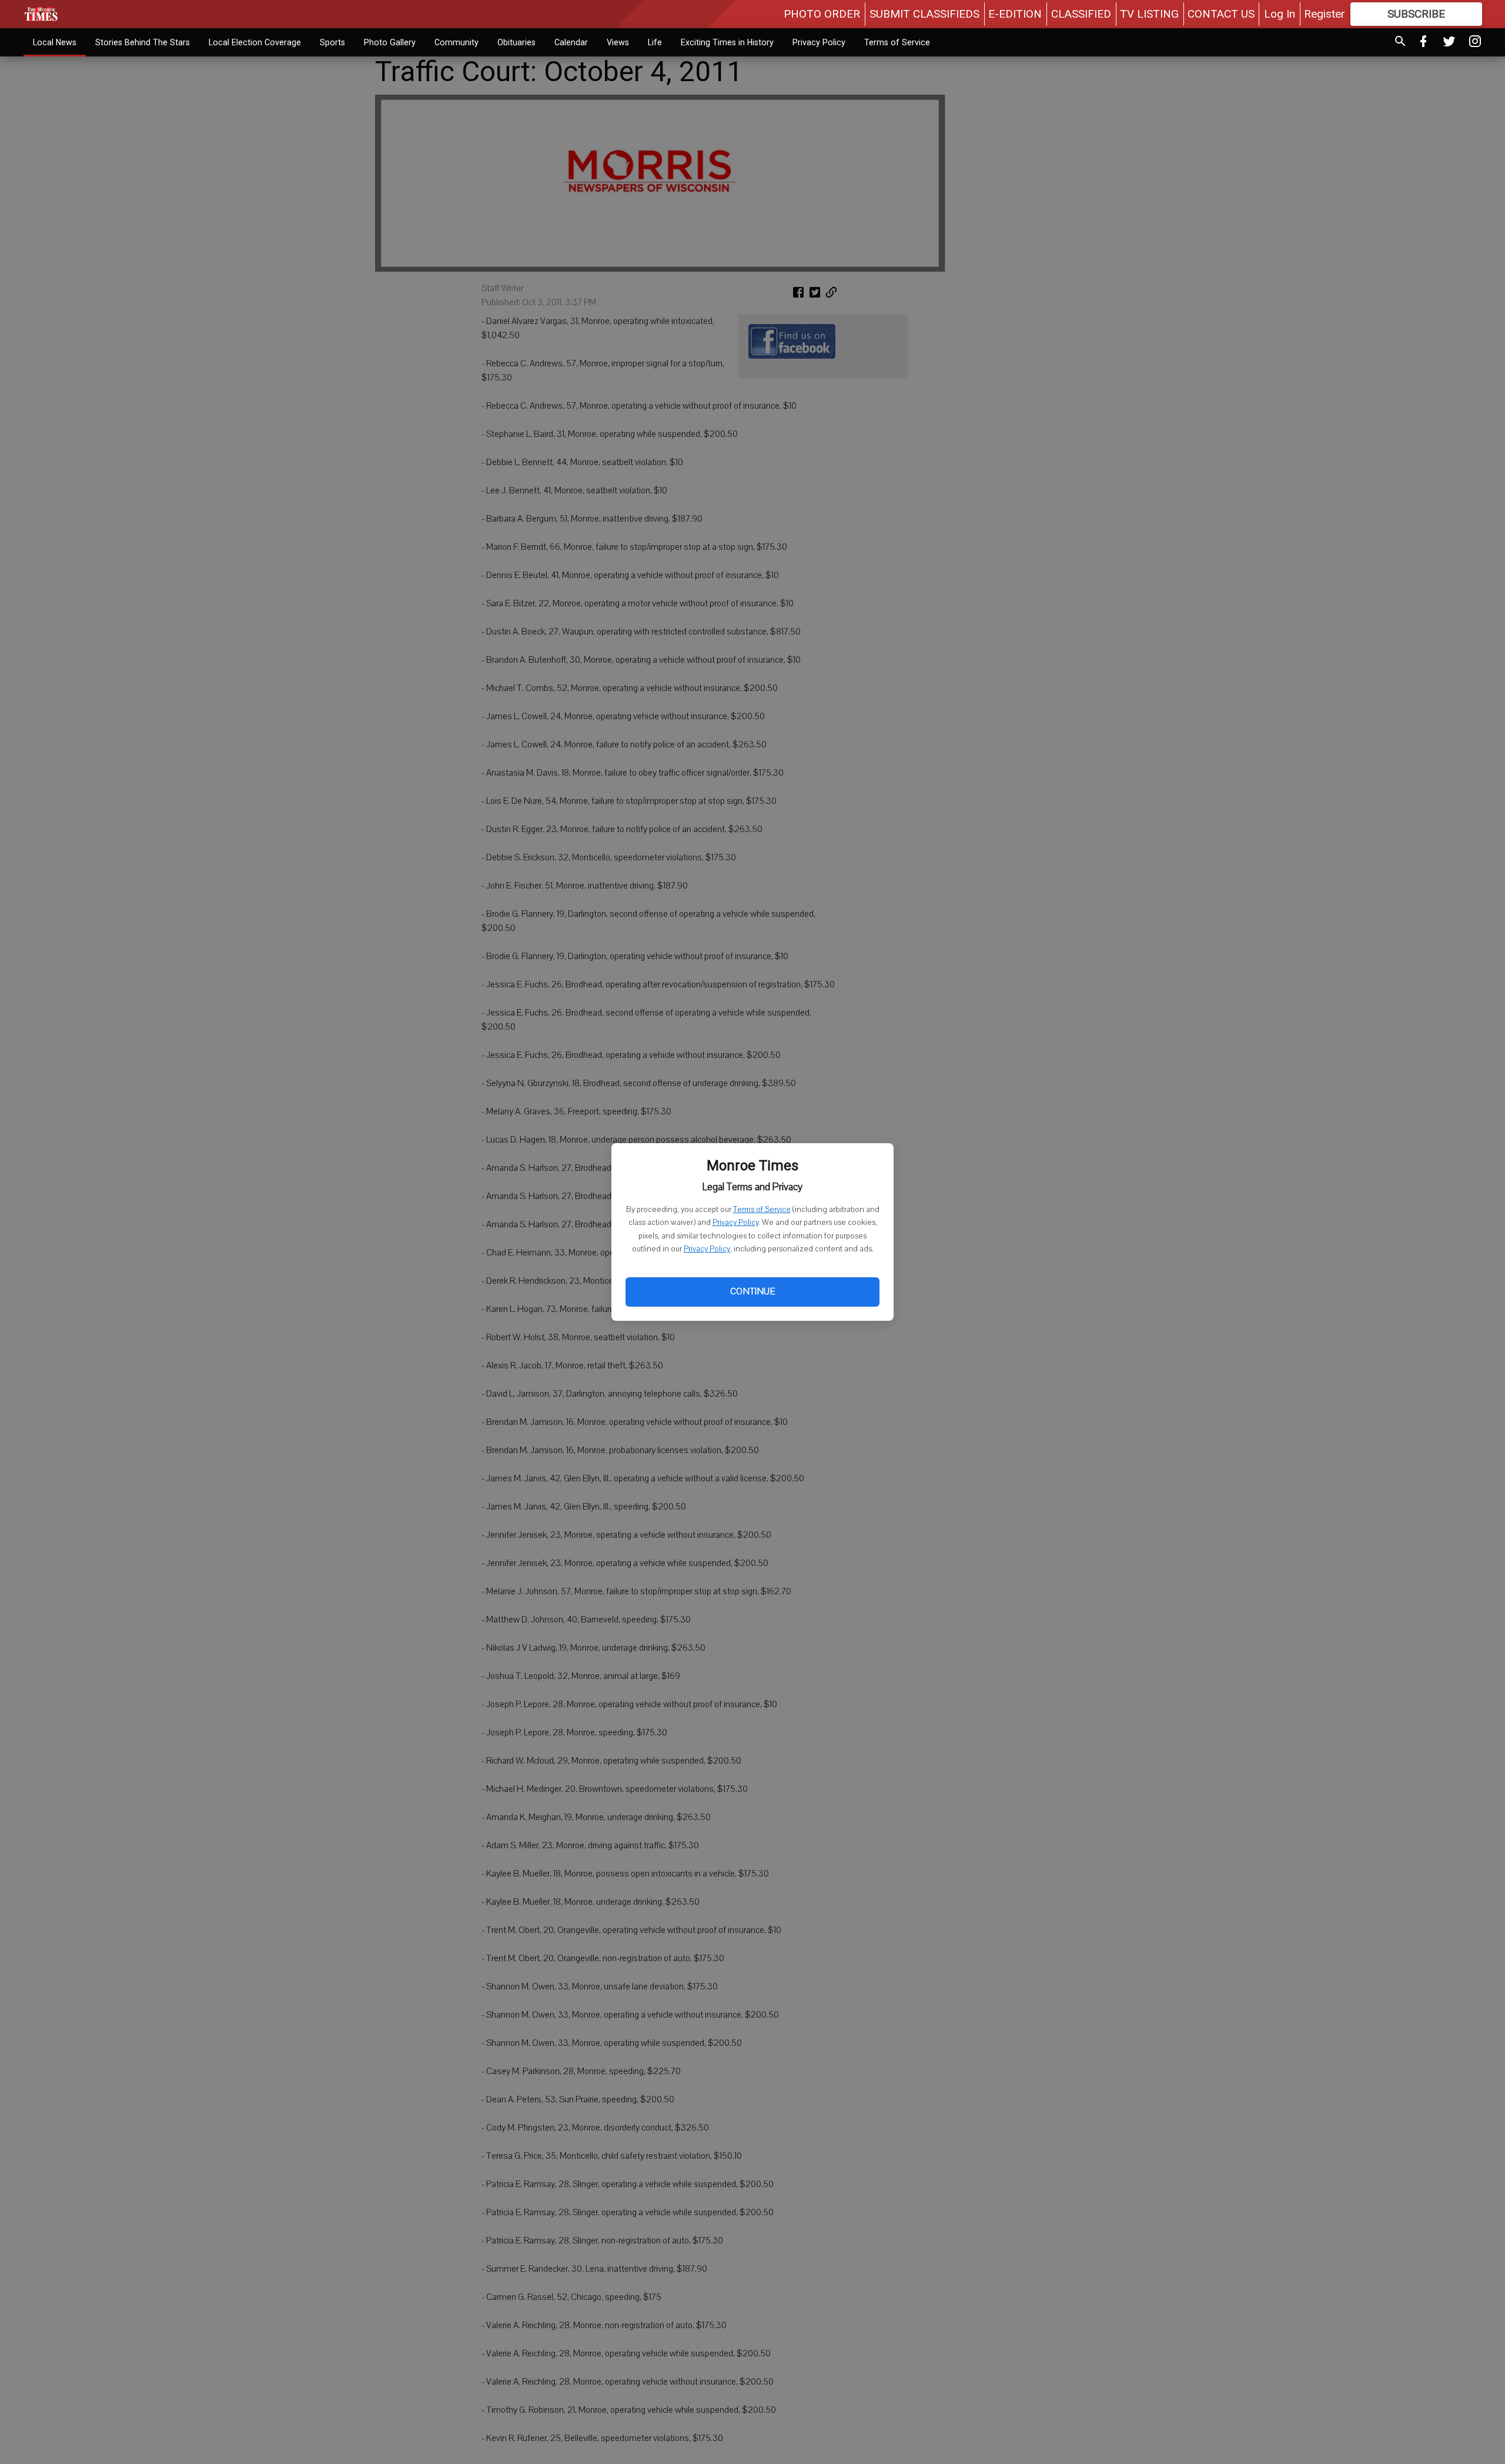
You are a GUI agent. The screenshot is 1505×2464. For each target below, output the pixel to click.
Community (456, 42)
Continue (752, 1291)
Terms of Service (762, 1210)
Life (655, 42)
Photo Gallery (390, 42)
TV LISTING (1149, 14)
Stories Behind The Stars (143, 42)
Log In (1280, 14)
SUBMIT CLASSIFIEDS (924, 14)
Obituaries (516, 42)
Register (1325, 14)
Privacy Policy (735, 1223)
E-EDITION (1015, 14)
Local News (55, 42)
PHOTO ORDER (822, 14)
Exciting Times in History (727, 42)
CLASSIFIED (1081, 14)
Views (618, 42)
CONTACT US (1221, 14)
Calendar (571, 42)
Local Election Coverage (255, 42)
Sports (332, 42)
